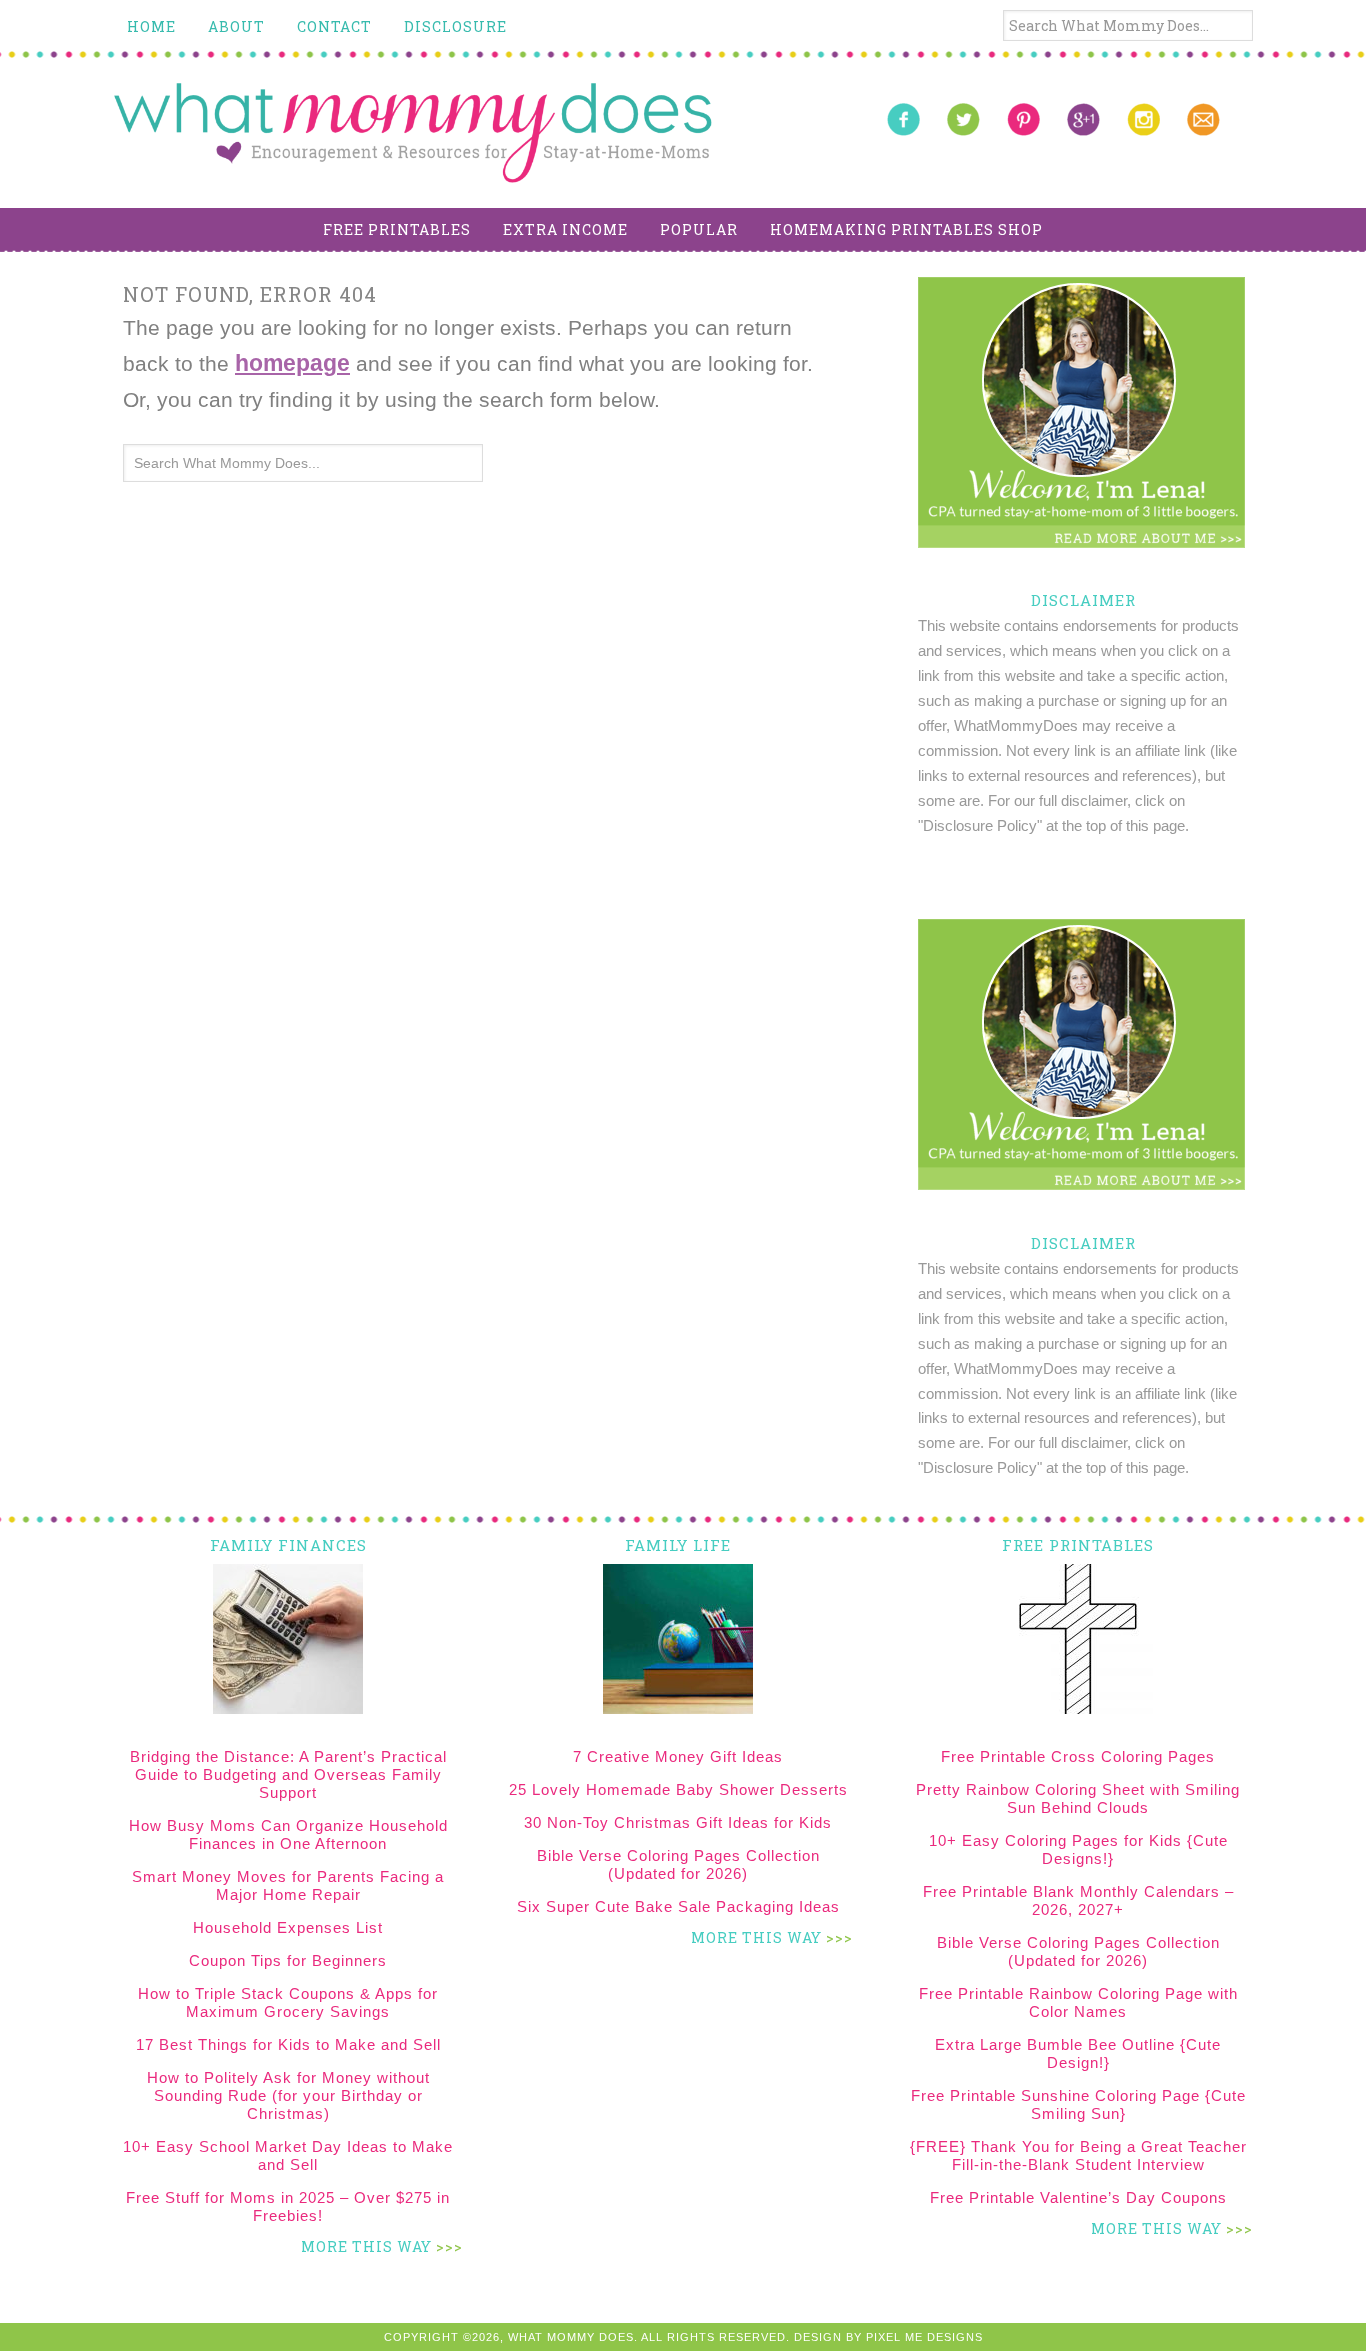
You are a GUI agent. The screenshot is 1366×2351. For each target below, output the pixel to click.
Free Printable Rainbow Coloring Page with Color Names (1078, 2002)
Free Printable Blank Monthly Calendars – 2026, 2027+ (1078, 1900)
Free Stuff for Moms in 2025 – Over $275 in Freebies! (288, 2206)
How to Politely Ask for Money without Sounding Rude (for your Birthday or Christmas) (288, 2095)
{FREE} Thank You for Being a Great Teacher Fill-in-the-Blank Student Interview (1078, 2155)
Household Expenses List (288, 1927)
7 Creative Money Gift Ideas (678, 1756)
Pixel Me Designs (924, 2337)
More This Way (366, 2246)
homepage (292, 363)
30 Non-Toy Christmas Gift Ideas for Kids (678, 1822)
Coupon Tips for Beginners (288, 1960)
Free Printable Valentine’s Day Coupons (1078, 2197)
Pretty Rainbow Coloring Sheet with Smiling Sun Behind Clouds (1078, 1798)
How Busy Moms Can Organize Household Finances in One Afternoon (288, 1834)
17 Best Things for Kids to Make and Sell (288, 2044)
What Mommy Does (413, 133)
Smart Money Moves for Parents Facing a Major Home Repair (288, 1885)
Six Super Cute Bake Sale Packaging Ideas (678, 1906)
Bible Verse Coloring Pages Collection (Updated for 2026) (678, 1864)
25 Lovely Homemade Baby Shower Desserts (678, 1789)
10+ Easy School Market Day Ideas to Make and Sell (288, 2155)
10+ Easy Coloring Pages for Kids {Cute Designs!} (1078, 1849)
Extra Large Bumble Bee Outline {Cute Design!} (1078, 2053)
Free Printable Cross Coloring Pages (1078, 1756)
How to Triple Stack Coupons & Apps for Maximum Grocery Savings (288, 2002)
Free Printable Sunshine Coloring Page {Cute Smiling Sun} (1078, 2104)
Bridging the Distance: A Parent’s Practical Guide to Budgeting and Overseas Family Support (288, 1774)
